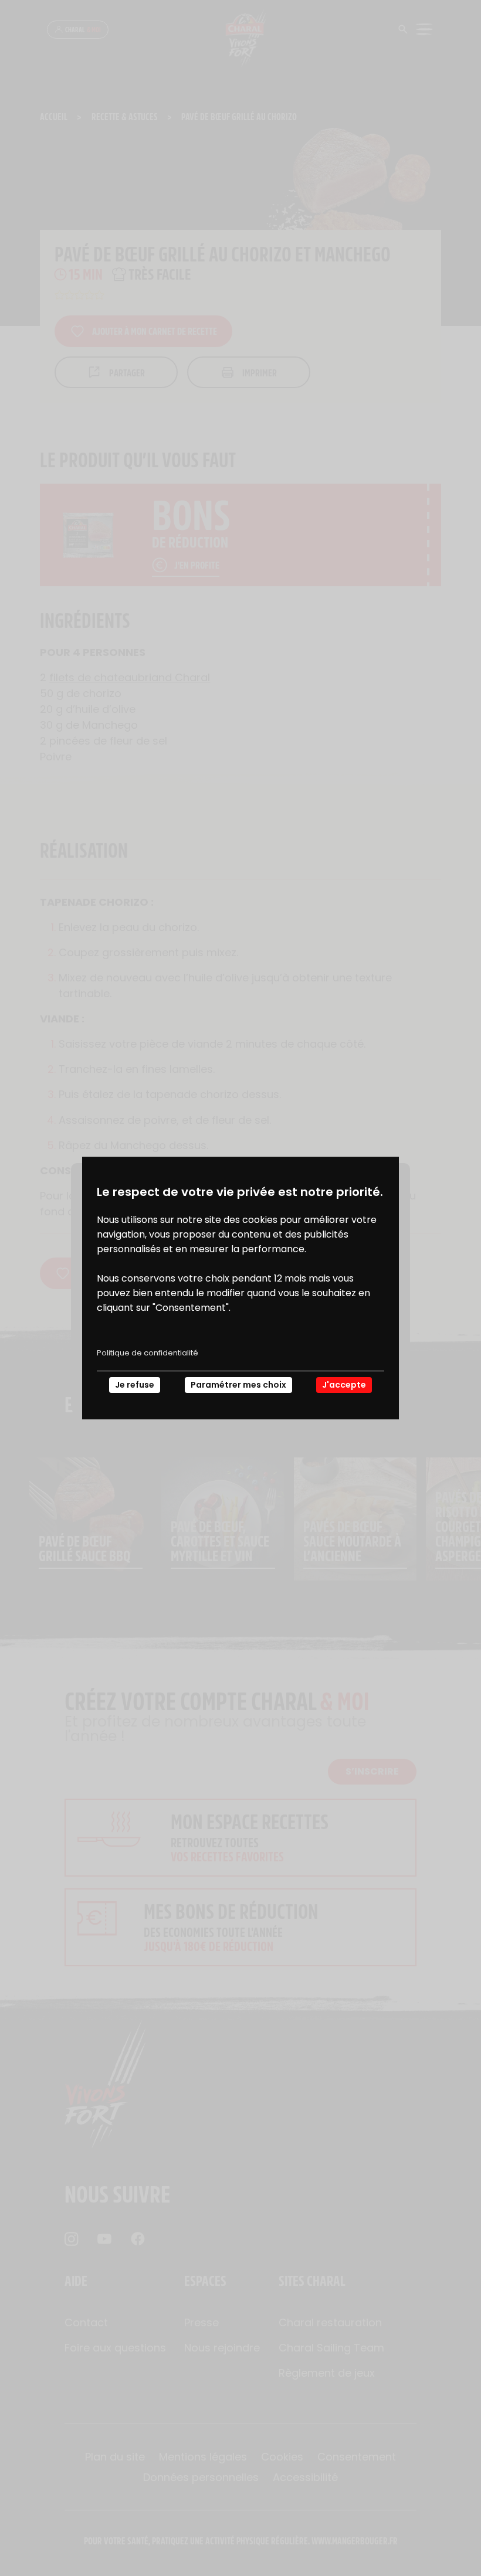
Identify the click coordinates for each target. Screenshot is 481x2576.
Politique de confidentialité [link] (148, 1353)
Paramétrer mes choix (238, 1385)
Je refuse (135, 1385)
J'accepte (344, 1385)
